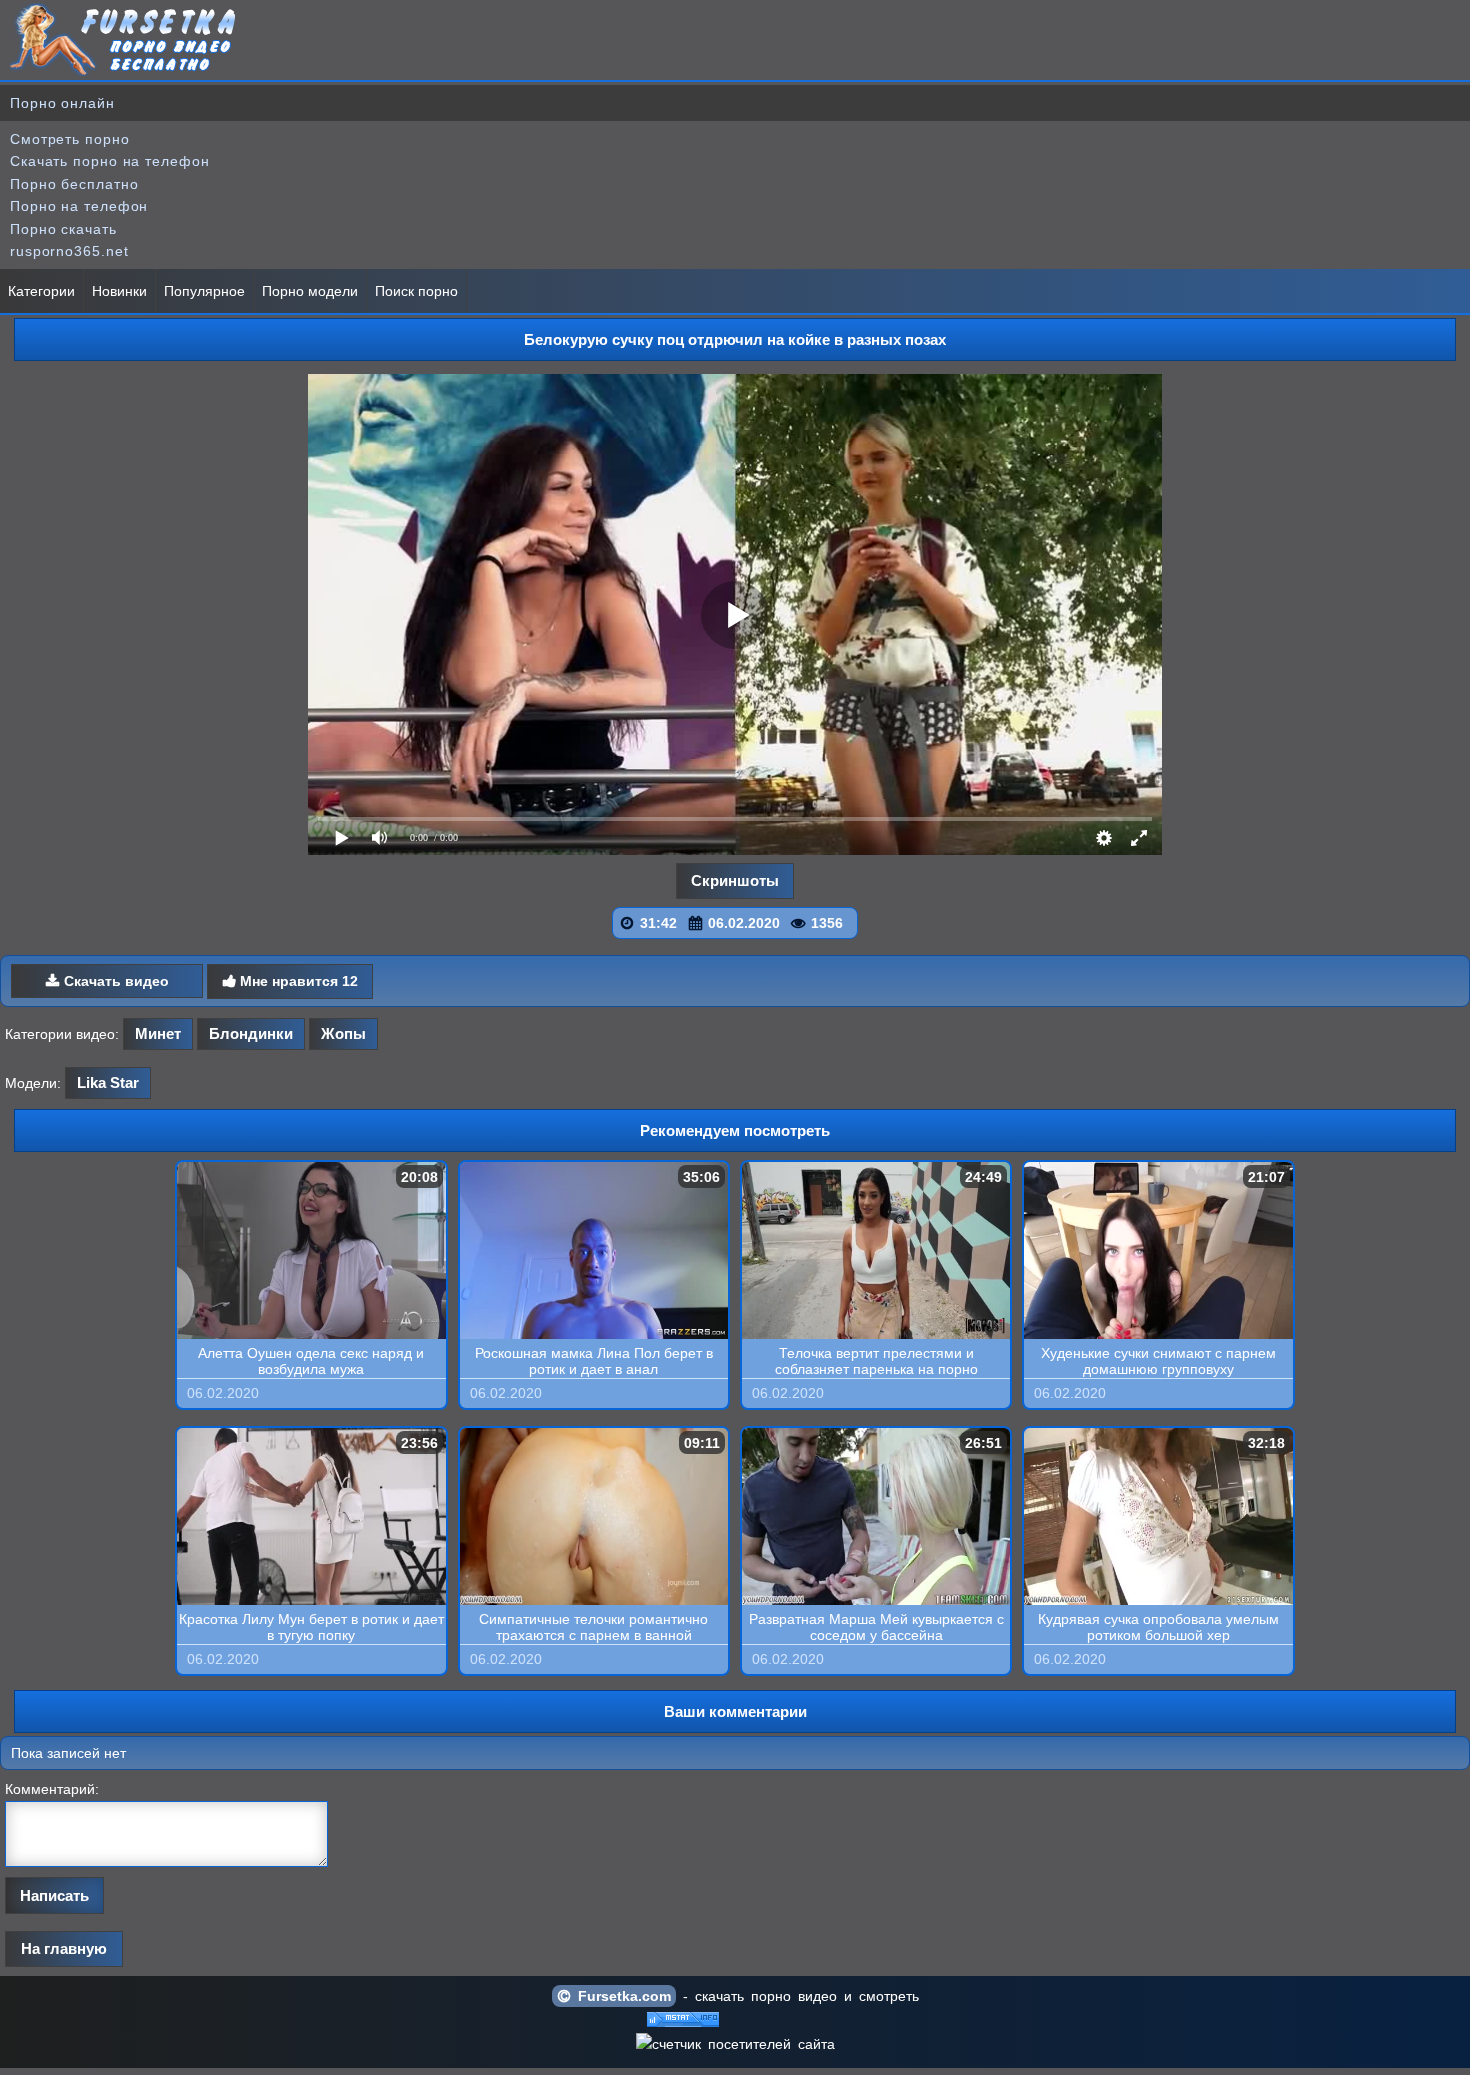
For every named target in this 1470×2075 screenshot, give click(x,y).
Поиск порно (416, 291)
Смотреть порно (70, 139)
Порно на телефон (79, 206)
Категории (41, 291)
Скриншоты (735, 880)
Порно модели (310, 291)
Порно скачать (63, 229)
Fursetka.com (621, 1996)
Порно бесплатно (74, 184)
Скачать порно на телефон (110, 161)
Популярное (204, 291)
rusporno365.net (69, 251)
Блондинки (251, 1033)
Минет (158, 1033)
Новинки (119, 291)
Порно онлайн (62, 103)
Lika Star (108, 1082)
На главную (64, 1948)
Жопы (343, 1033)
